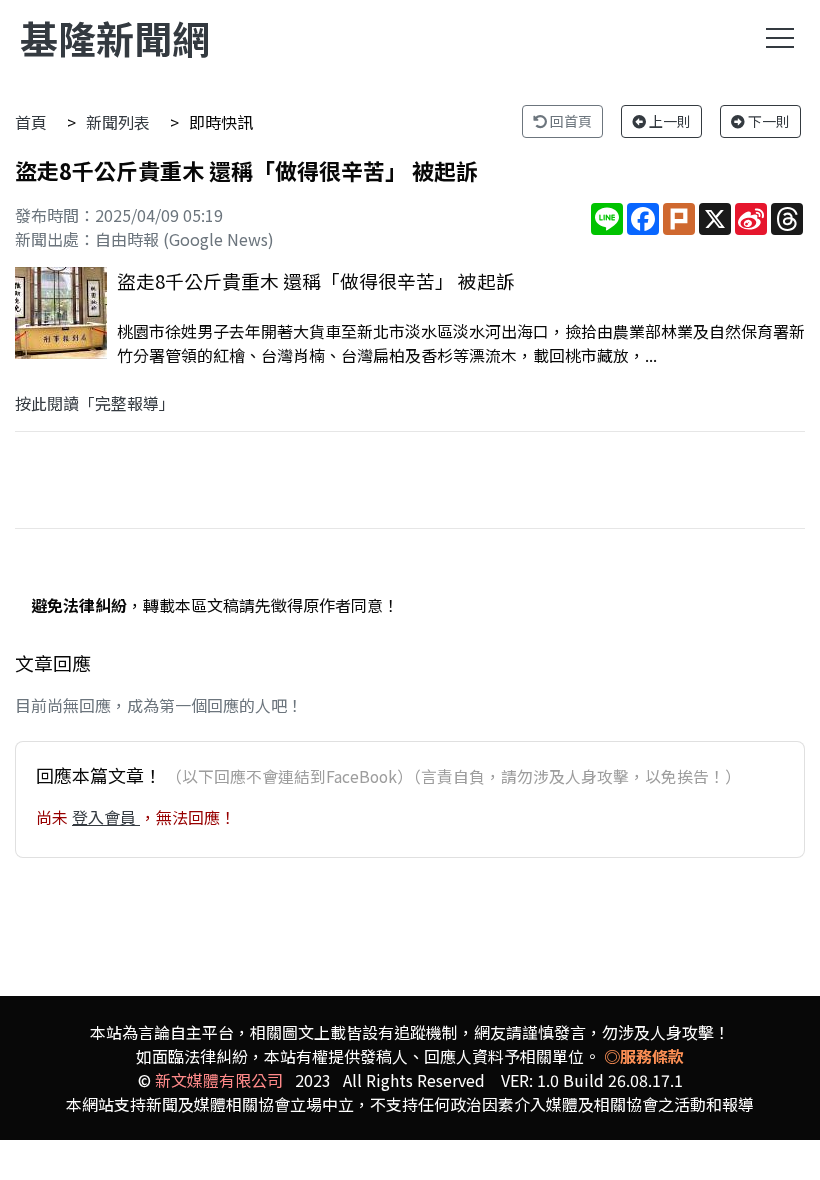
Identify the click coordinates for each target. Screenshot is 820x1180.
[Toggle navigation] (780, 38)
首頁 (31, 122)
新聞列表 (118, 122)
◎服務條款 (644, 1056)
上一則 (668, 121)
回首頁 (569, 121)
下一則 (767, 121)
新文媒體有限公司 (219, 1080)
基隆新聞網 (115, 37)
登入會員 (106, 817)
